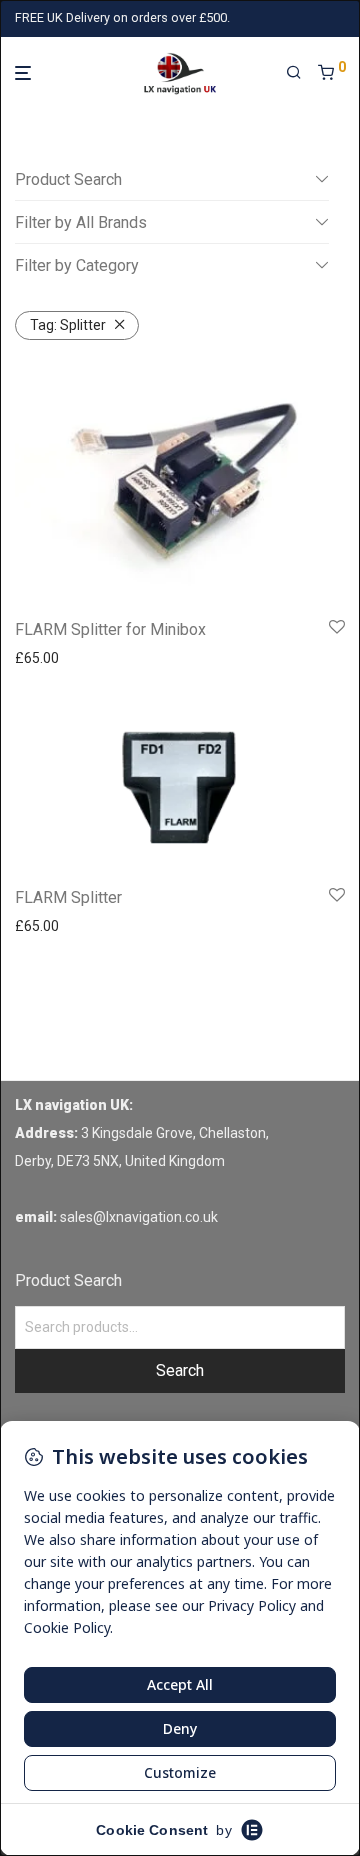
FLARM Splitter (68, 897)
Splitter (68, 325)
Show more (45, 658)
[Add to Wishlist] (337, 628)
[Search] (294, 73)
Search (180, 1370)
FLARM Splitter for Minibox (110, 629)
